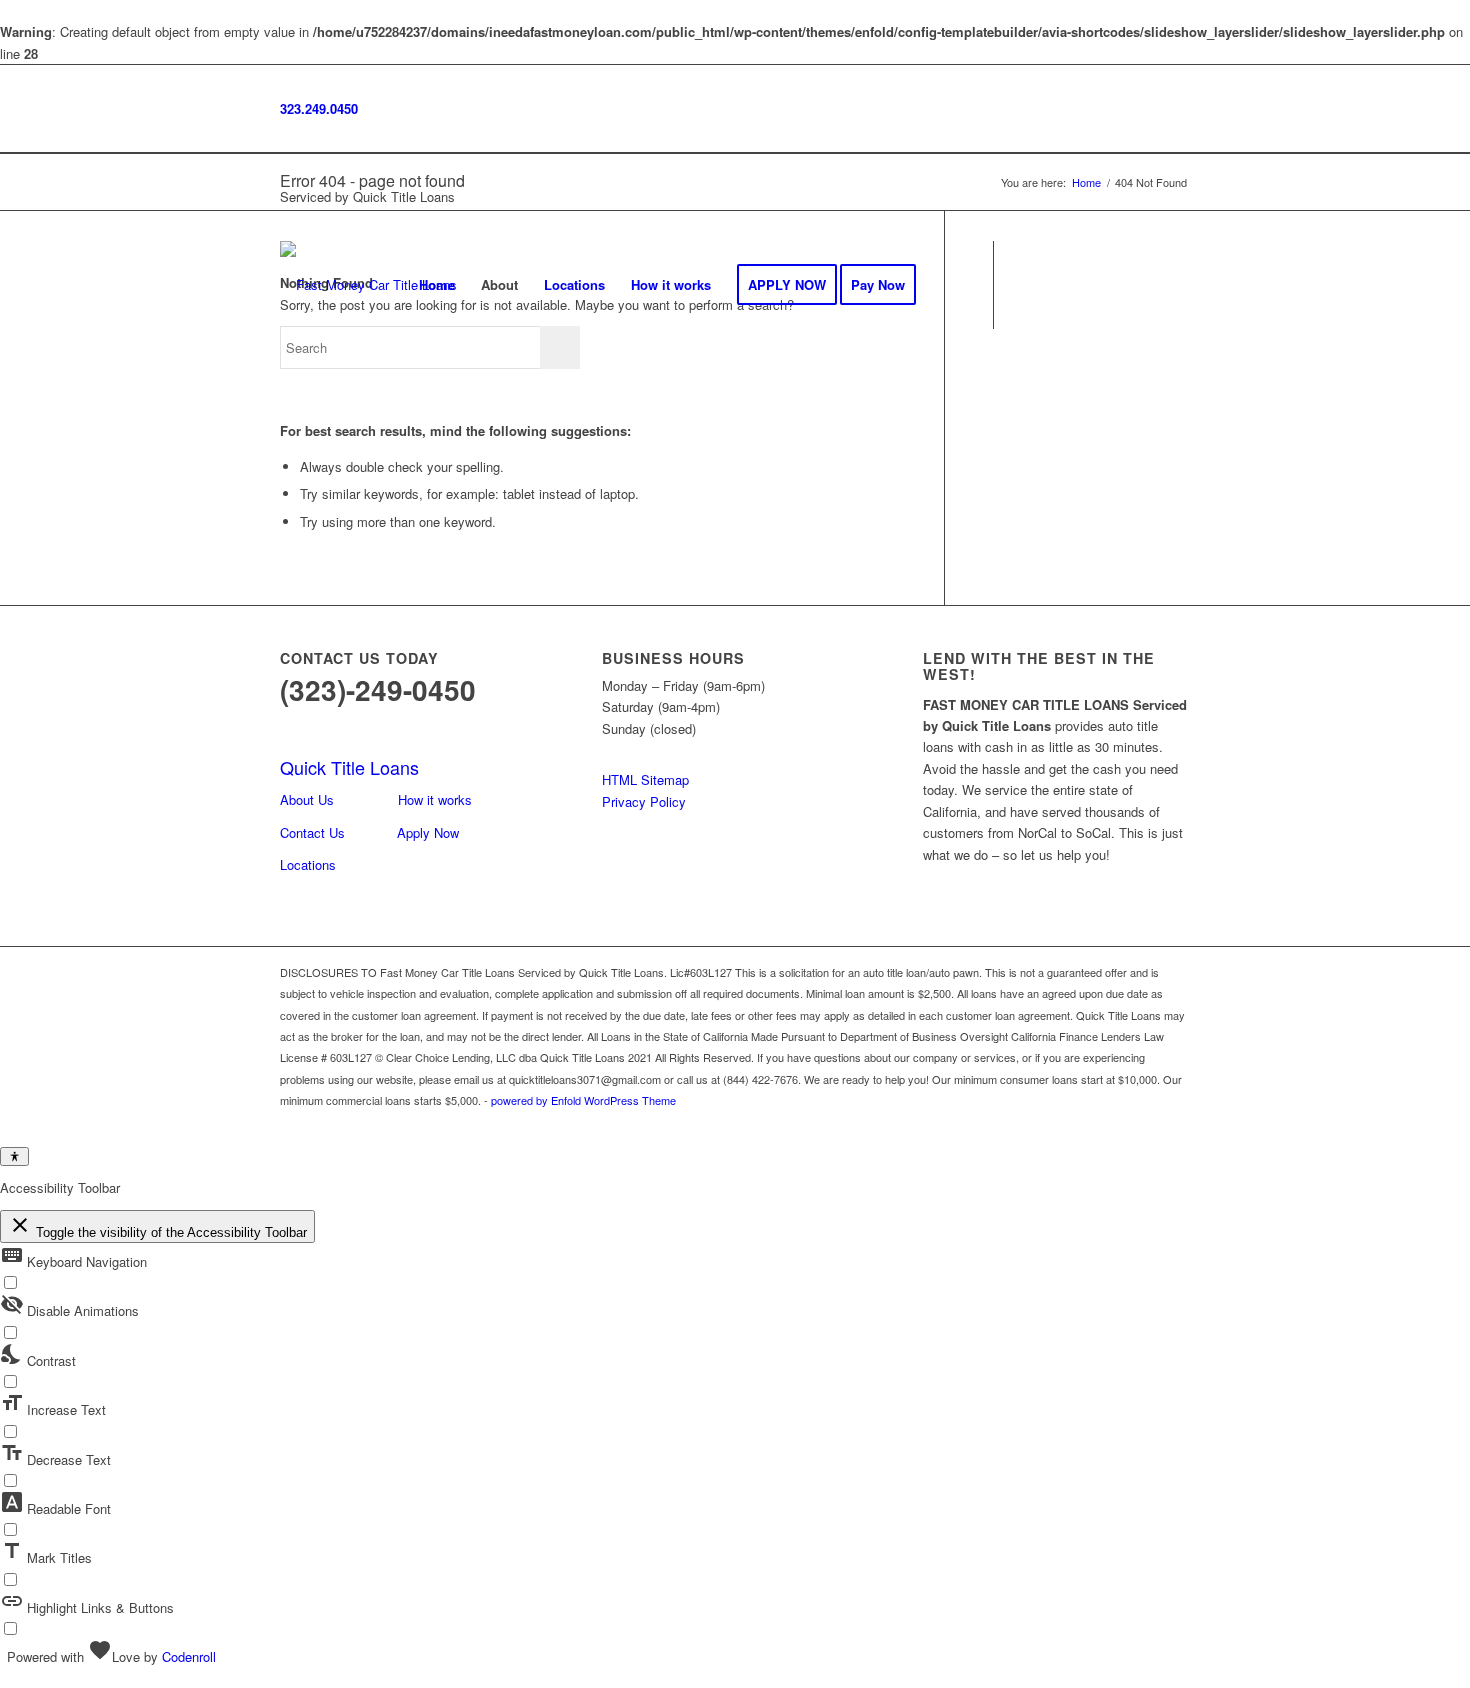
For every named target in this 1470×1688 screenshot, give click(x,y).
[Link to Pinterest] (1175, 284)
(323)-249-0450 (378, 689)
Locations (308, 864)
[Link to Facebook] (1025, 284)
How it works (435, 799)
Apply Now (428, 832)
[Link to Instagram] (1055, 284)
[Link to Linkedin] (1145, 284)
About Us (307, 799)
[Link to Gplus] (1085, 284)
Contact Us (312, 832)
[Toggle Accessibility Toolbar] (14, 1156)
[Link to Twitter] (1115, 284)
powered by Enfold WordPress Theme (583, 1100)
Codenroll (189, 1656)
